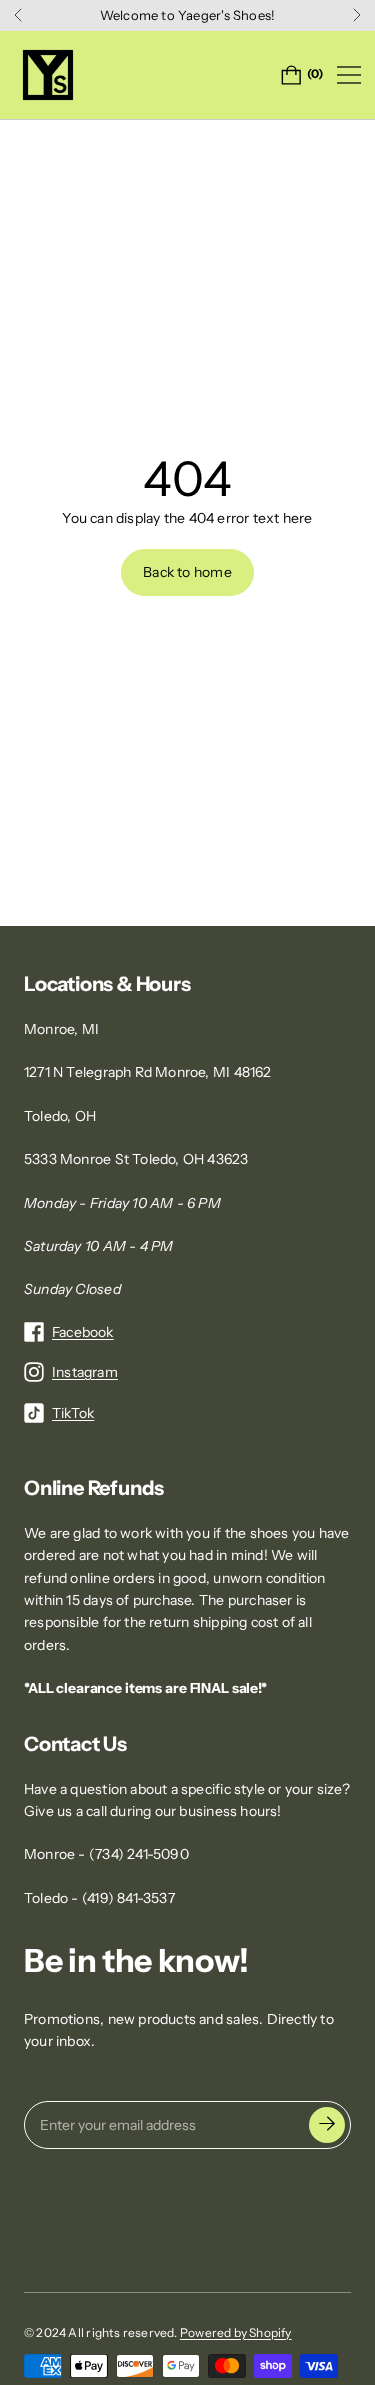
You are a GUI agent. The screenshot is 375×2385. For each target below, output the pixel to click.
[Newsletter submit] (327, 2125)
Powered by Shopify (236, 2332)
